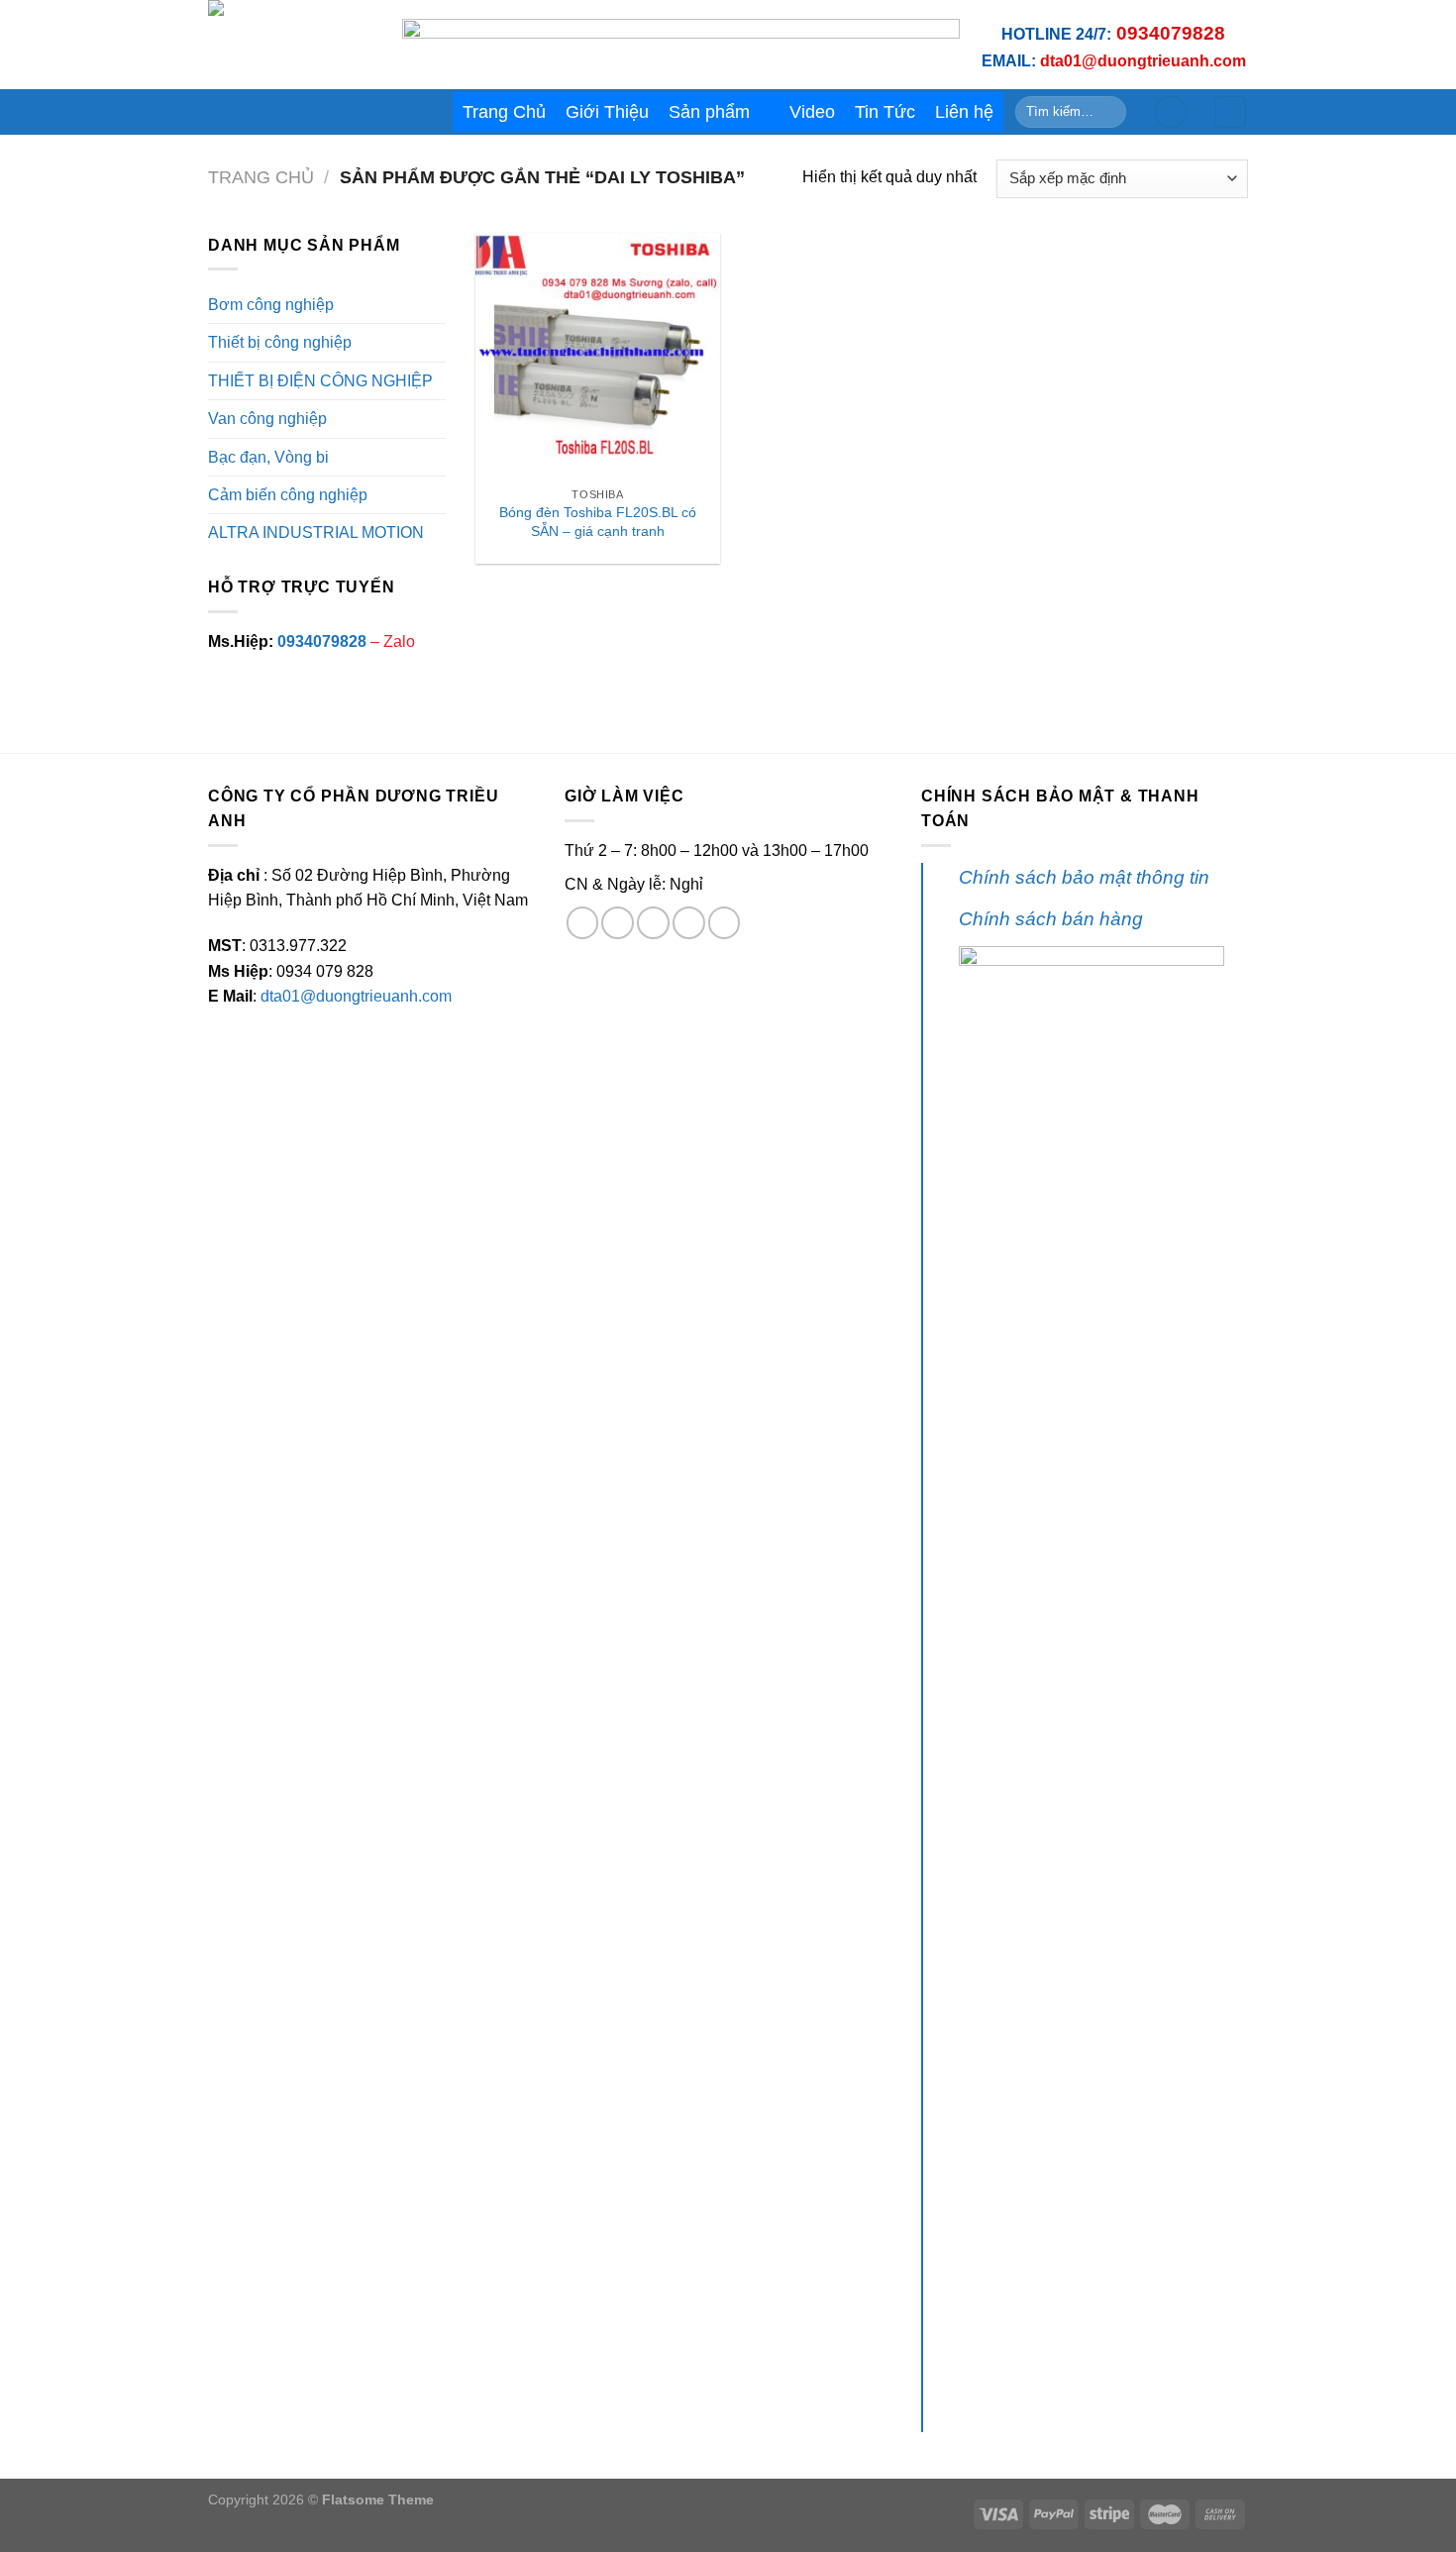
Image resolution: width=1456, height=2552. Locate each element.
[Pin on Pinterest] (689, 923)
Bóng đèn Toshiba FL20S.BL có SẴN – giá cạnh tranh (598, 522)
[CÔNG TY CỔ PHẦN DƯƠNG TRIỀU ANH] (290, 45)
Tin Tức (885, 112)
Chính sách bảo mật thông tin (1084, 877)
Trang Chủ (504, 112)
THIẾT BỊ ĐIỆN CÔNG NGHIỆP (320, 381)
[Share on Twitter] (618, 923)
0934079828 (322, 641)
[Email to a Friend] (653, 923)
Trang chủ (261, 177)
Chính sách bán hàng (1051, 919)
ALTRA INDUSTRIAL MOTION (316, 532)
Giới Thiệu (607, 112)
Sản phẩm (709, 112)
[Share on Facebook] (583, 923)
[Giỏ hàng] (1231, 112)
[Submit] (1108, 111)
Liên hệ (964, 112)
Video (812, 112)
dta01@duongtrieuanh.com (356, 996)
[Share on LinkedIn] (725, 923)
